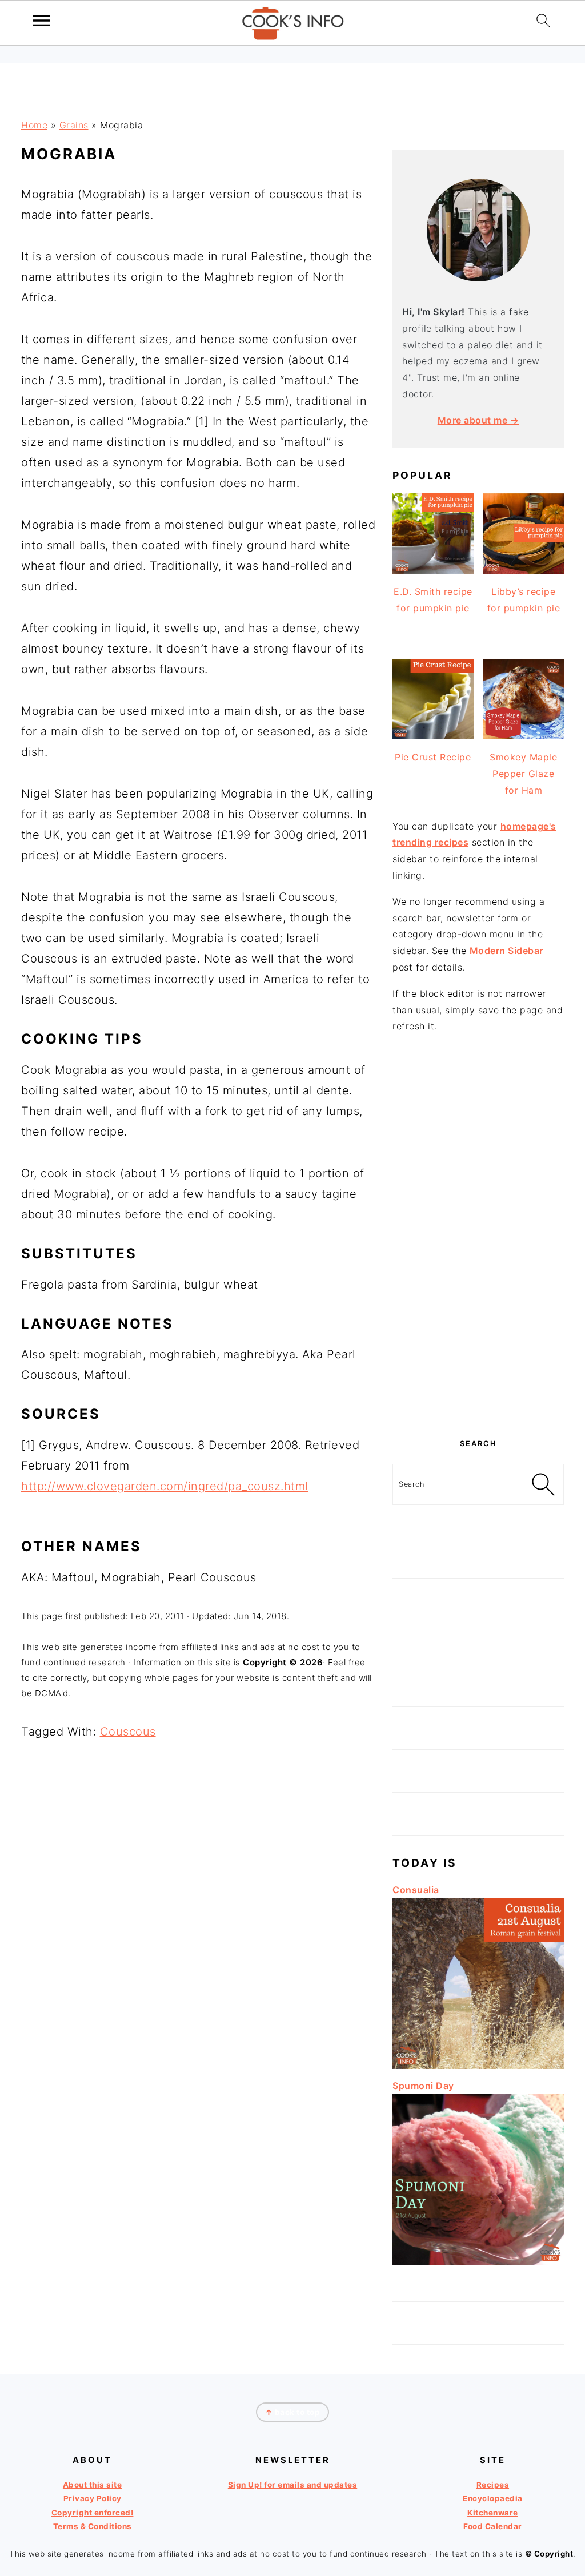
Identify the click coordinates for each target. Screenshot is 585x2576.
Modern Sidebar (506, 951)
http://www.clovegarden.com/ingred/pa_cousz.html (165, 1486)
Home (34, 125)
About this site (93, 2485)
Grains (74, 125)
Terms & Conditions (93, 2526)
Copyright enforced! (93, 2513)
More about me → (478, 420)
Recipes (493, 2485)
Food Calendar (493, 2526)
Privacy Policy (93, 2498)
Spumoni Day (423, 2086)
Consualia (416, 1890)
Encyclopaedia (493, 2498)
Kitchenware (493, 2513)
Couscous (128, 1732)
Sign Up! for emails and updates (293, 2485)
